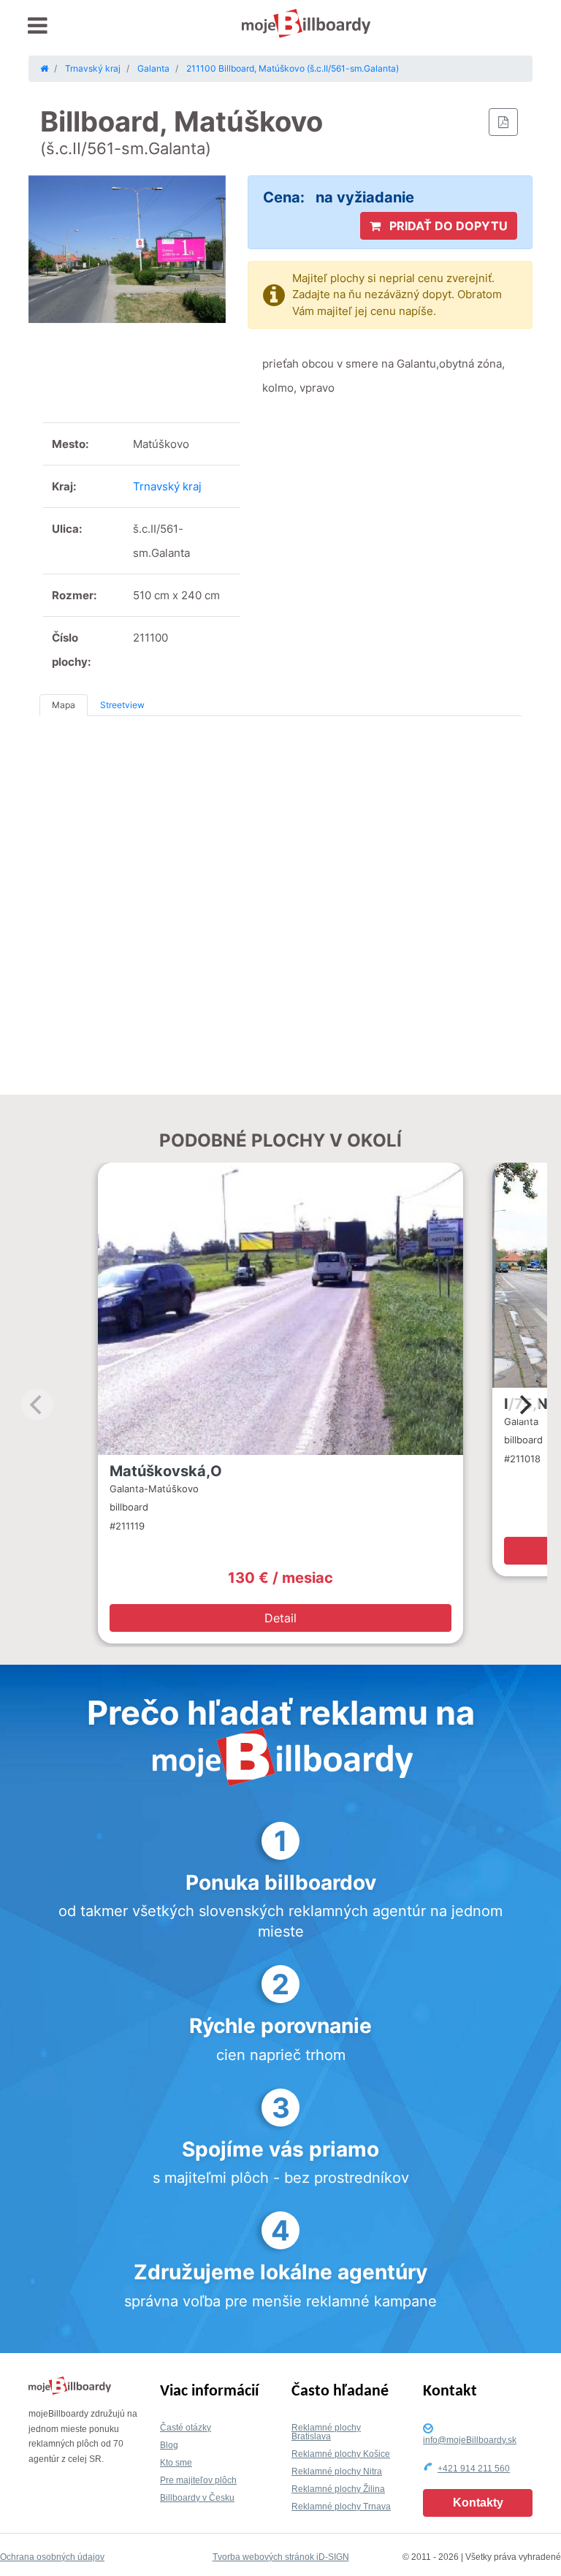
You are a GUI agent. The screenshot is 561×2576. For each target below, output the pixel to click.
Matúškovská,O (166, 1471)
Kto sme (176, 2463)
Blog (169, 2445)
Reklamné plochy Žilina (338, 2489)
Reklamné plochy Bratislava (326, 2432)
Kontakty (478, 2503)
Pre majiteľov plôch (198, 2480)
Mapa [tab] (64, 705)
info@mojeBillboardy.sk (470, 2440)
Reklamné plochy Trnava (341, 2507)
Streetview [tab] (122, 705)
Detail (280, 1618)
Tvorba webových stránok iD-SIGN (281, 2557)
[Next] (524, 1405)
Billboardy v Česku (197, 2498)
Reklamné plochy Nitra (337, 2471)
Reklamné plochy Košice (341, 2454)
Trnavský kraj (167, 486)
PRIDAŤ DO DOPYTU (447, 226)
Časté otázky (186, 2428)
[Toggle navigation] (38, 26)
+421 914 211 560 (474, 2469)
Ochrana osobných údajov (52, 2557)
